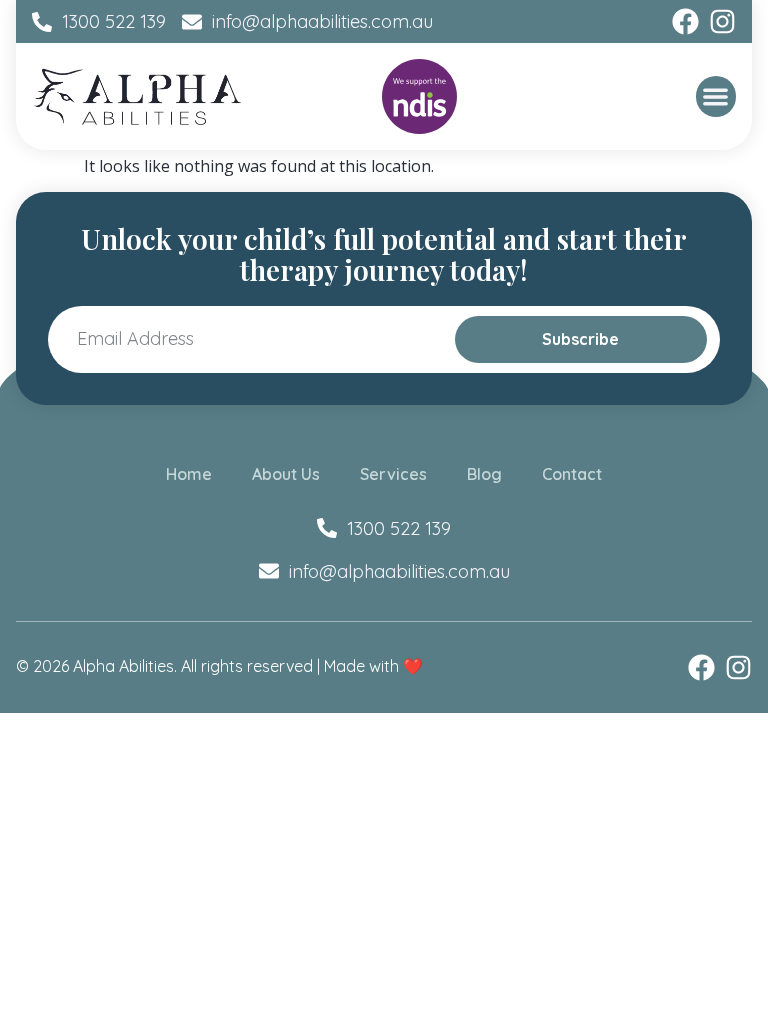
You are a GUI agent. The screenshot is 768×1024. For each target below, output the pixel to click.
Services (393, 474)
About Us (286, 474)
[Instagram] (722, 21)
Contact (572, 474)
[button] (716, 96)
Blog (484, 474)
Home (189, 474)
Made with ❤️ (373, 666)
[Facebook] (685, 21)
